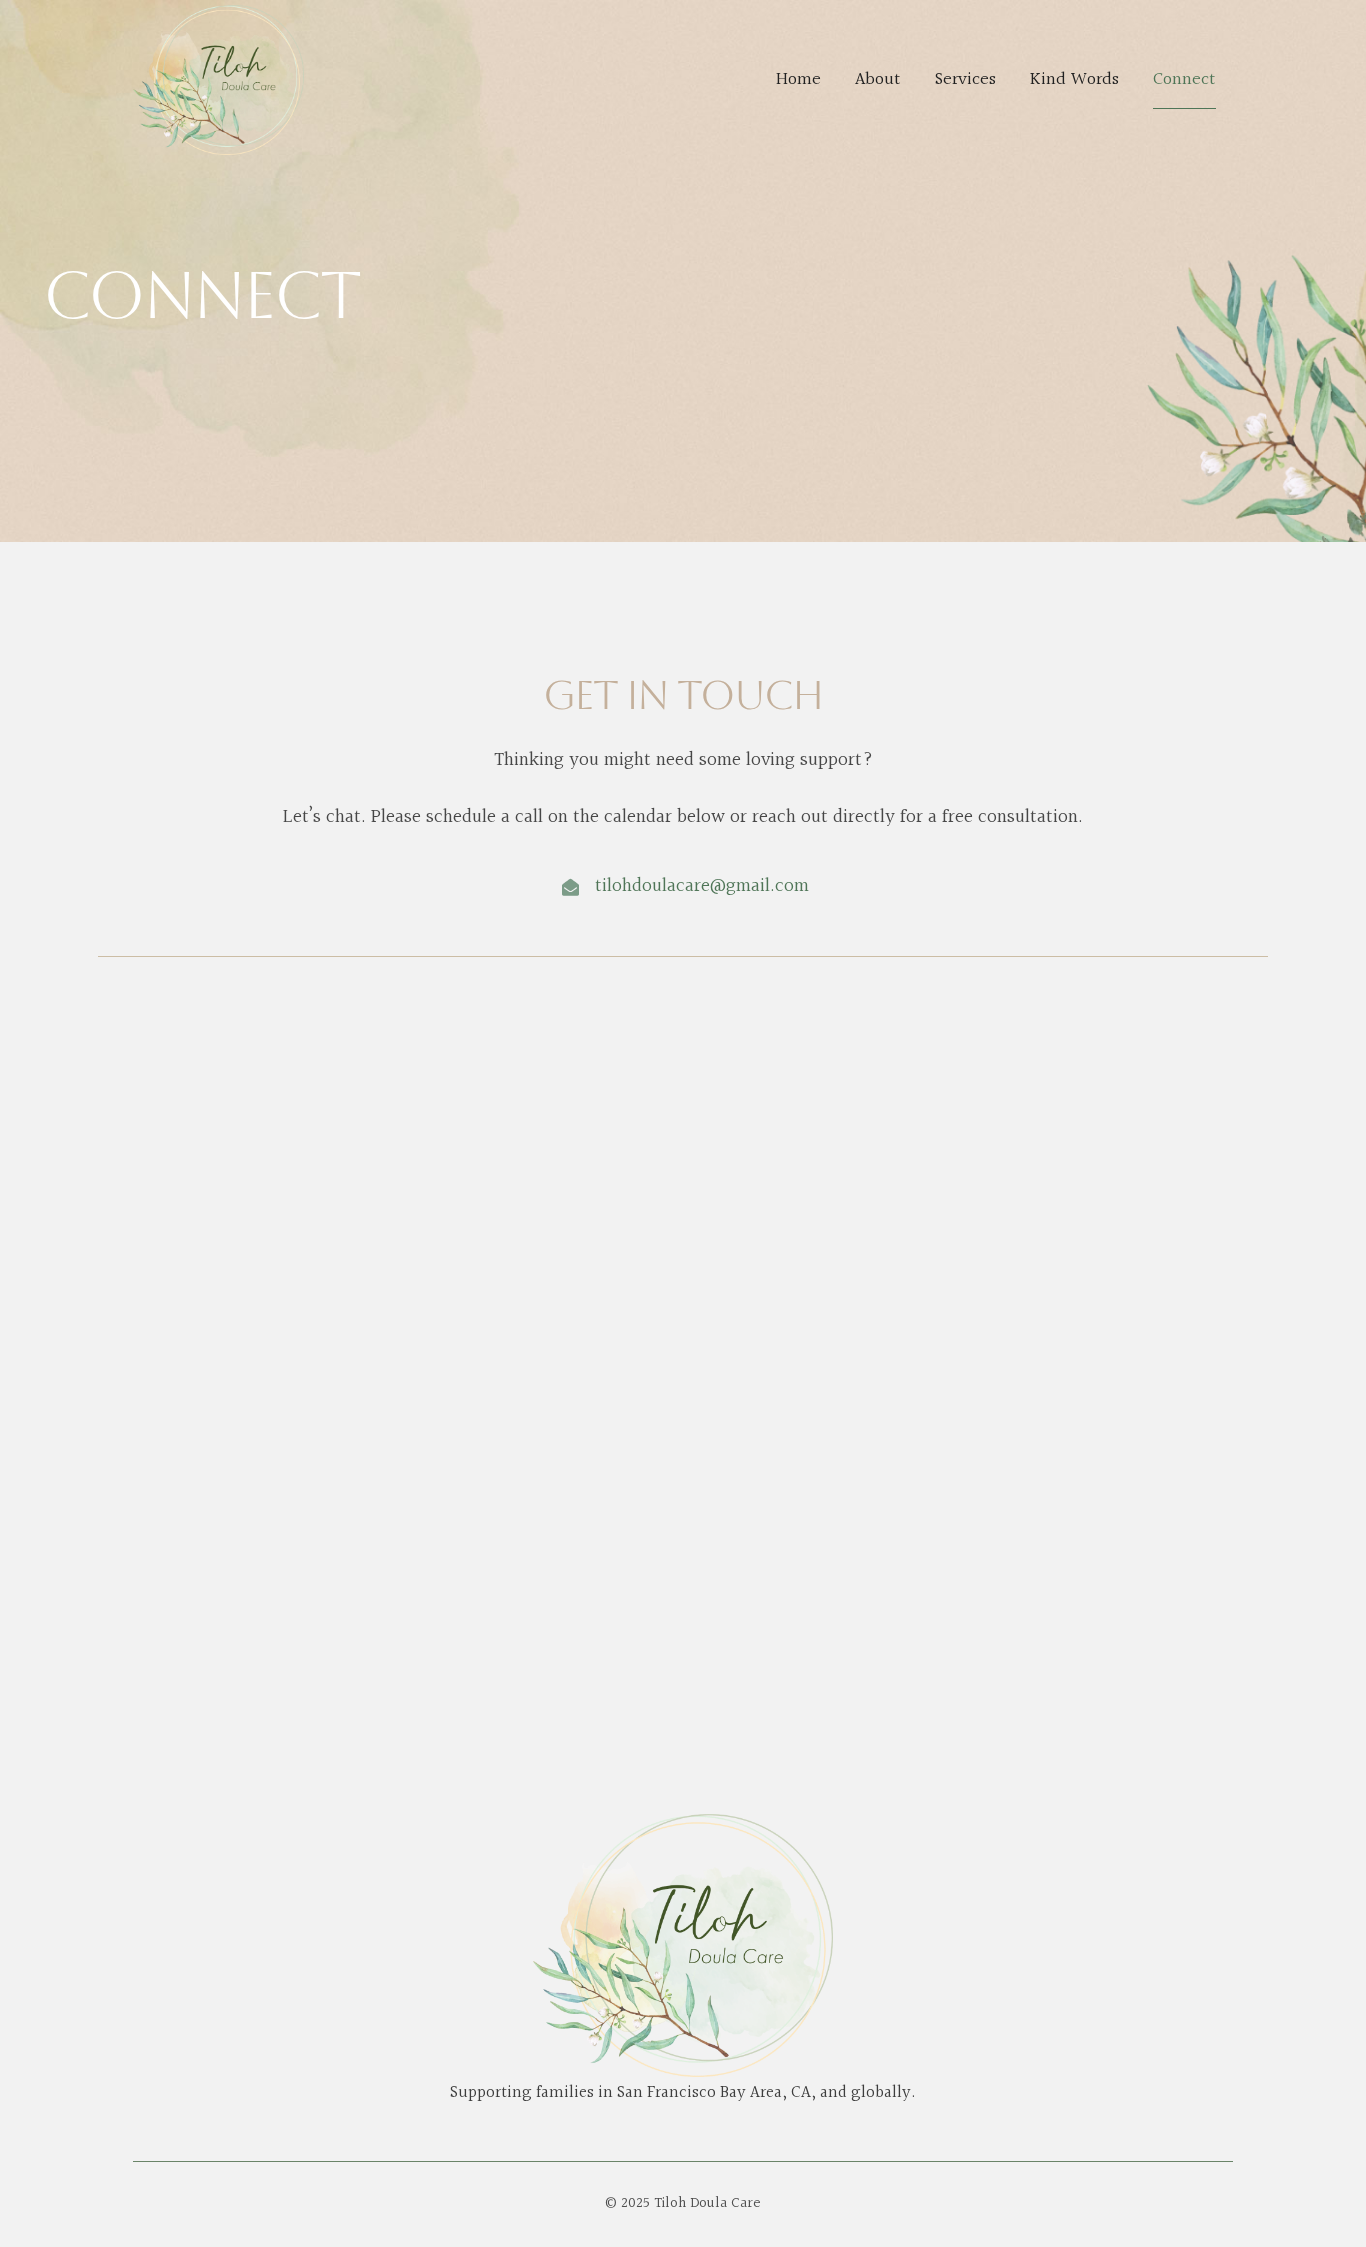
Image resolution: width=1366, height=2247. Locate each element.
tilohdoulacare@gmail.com (702, 886)
